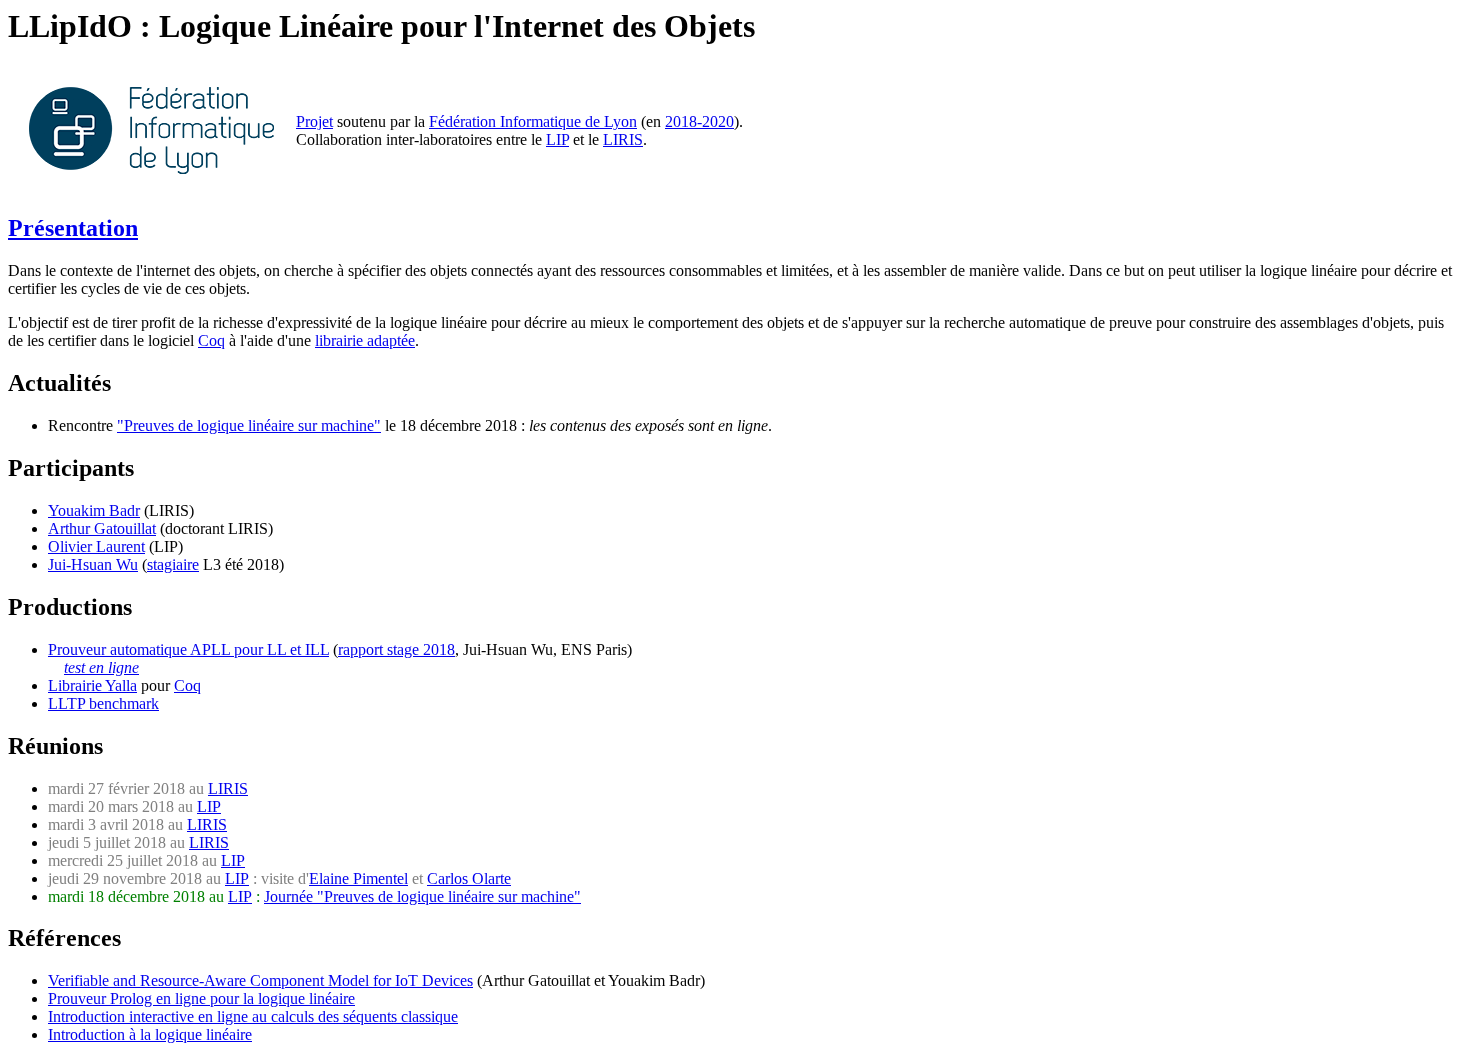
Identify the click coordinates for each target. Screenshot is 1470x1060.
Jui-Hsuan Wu (93, 564)
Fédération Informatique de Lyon (533, 121)
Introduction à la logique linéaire (150, 1034)
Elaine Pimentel (358, 878)
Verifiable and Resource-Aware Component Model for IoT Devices (260, 980)
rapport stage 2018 (396, 649)
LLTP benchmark (103, 703)
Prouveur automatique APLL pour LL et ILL (188, 649)
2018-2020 (699, 121)
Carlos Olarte (469, 878)
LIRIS (623, 139)
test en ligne (101, 667)
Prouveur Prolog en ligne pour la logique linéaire (201, 998)
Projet (314, 121)
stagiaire (173, 564)
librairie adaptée (365, 340)
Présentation (73, 228)
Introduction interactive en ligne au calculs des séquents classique (253, 1016)
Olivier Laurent (96, 546)
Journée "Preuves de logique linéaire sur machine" (422, 896)
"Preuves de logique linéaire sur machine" (249, 425)
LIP (557, 139)
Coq (211, 340)
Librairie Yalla (92, 685)
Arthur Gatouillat (102, 528)
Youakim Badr (94, 510)
